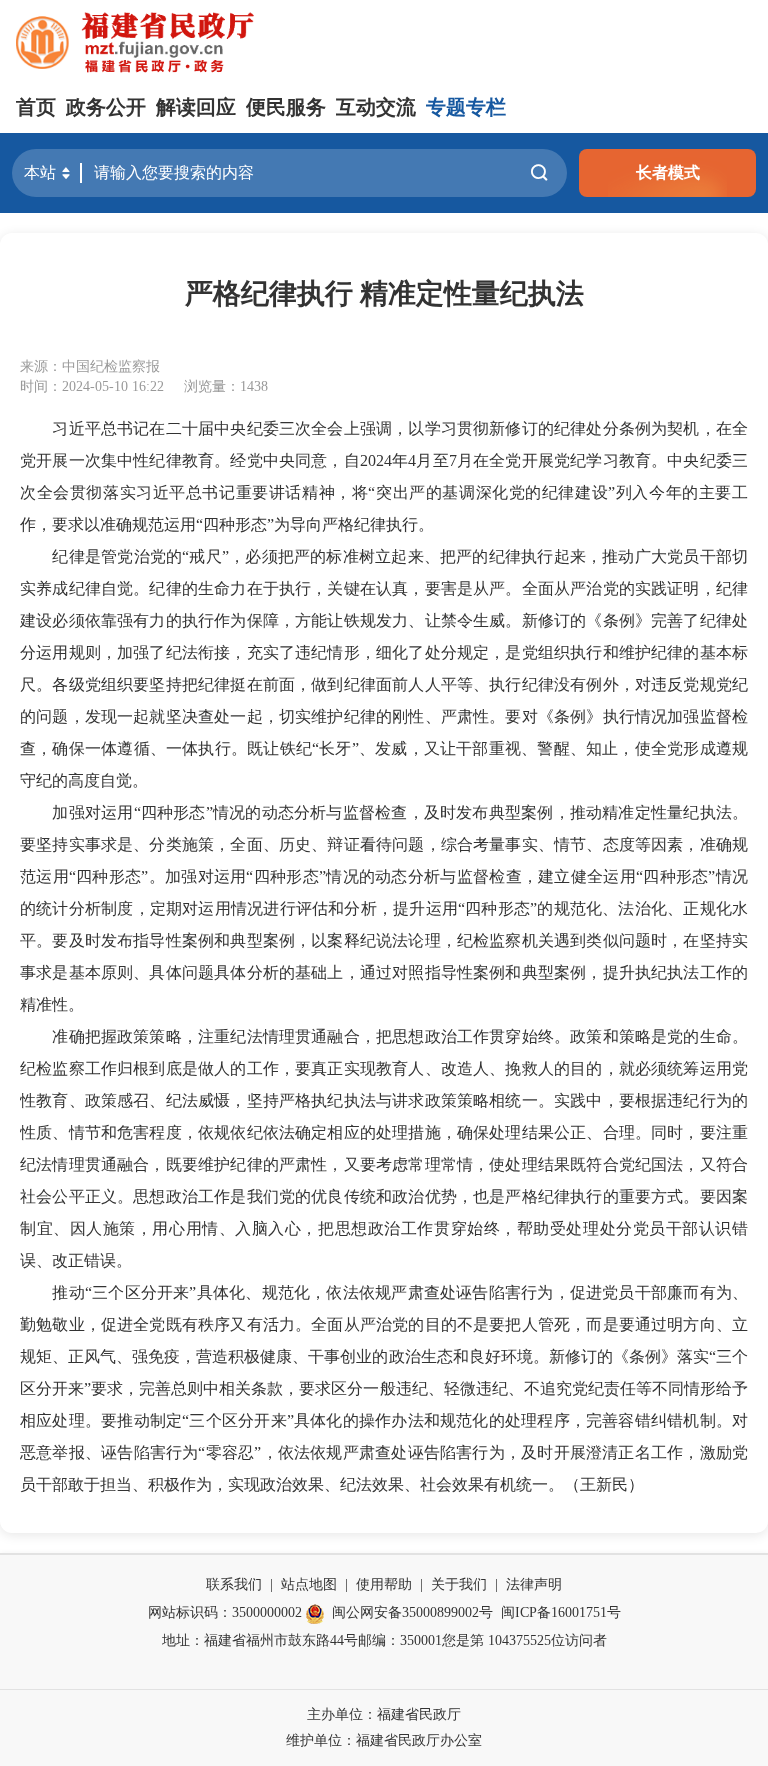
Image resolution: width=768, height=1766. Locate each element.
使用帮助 (384, 1584)
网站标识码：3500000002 (225, 1612)
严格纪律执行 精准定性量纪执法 (384, 293)
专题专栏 (466, 107)
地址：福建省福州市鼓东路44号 (260, 1640)
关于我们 (459, 1584)
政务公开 (106, 107)
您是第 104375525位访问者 (524, 1640)
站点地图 (309, 1584)
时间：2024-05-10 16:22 (92, 386)
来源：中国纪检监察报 (90, 366)
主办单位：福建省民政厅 (384, 1714)
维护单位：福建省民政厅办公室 (384, 1740)
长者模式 (668, 172)
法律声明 (534, 1584)
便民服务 (286, 107)
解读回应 (196, 107)
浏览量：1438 (226, 386)
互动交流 (376, 107)
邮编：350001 (400, 1640)
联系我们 (234, 1584)
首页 (36, 107)
